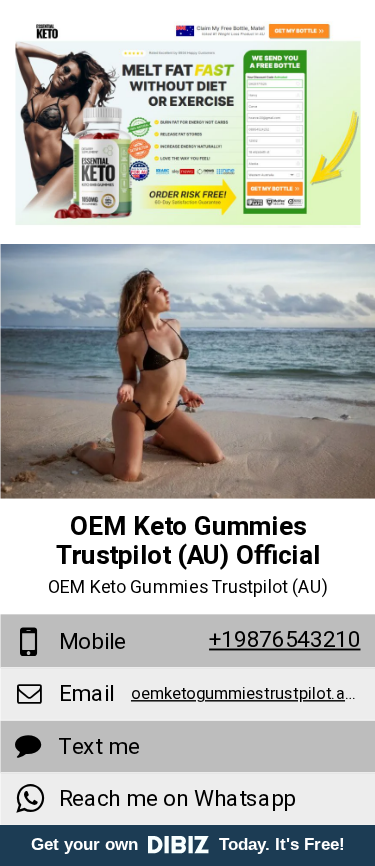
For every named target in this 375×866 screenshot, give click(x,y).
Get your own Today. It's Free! (188, 844)
